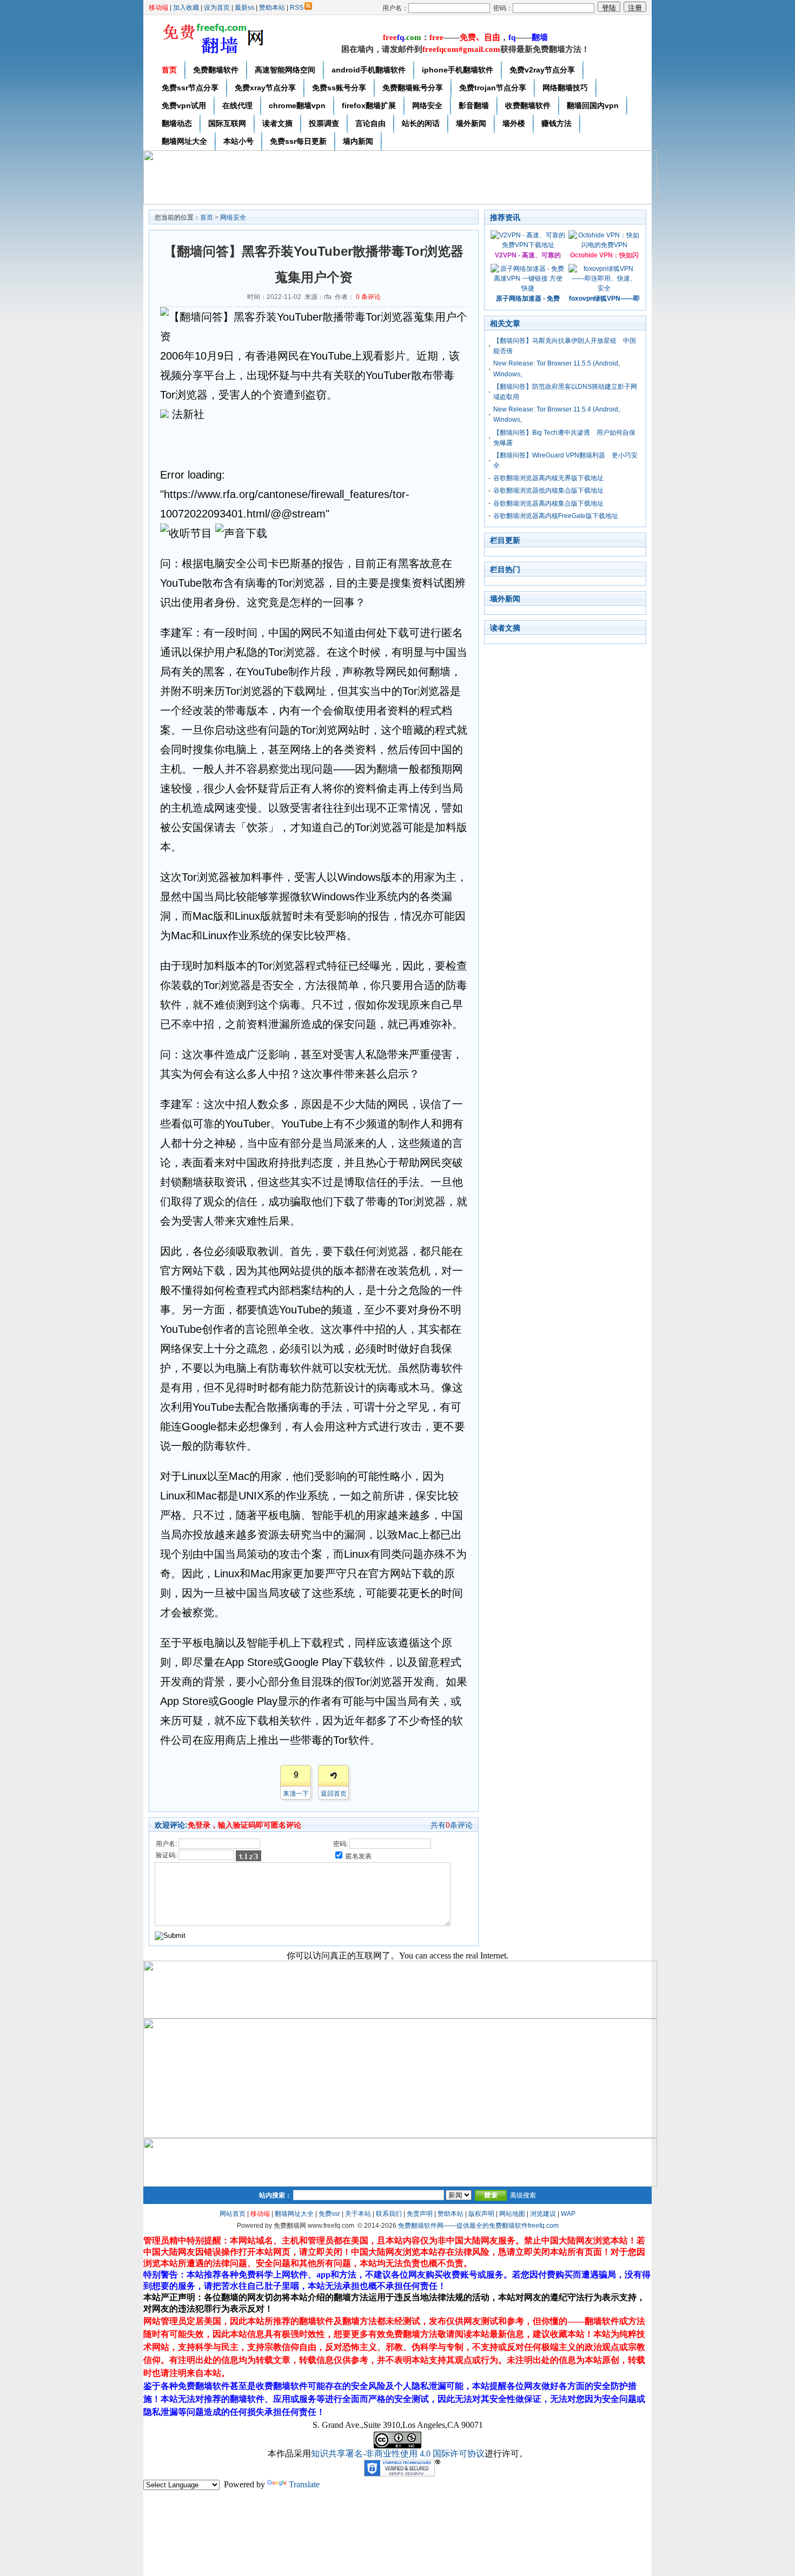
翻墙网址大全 (184, 141)
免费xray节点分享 (265, 88)
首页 (169, 70)
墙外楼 (514, 123)
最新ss (244, 8)
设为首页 (217, 8)
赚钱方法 (556, 123)
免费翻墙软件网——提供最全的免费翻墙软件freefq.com (478, 2226)
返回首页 (334, 1794)
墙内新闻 (358, 141)
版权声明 (481, 2214)
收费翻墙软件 (528, 105)
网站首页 (233, 2214)
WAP (568, 2214)
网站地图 (512, 2214)
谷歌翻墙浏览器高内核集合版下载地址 (548, 503)
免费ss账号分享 (339, 88)
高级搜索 (523, 2195)
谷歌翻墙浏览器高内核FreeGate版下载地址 (556, 516)
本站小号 (239, 141)
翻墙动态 (177, 123)
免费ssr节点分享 (190, 88)
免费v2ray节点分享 (542, 70)
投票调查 (324, 123)
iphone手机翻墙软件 (458, 70)
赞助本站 (272, 8)
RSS (297, 8)
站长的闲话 (421, 123)
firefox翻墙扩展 (369, 105)
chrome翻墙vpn (297, 105)
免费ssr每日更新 (298, 141)
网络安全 (427, 105)
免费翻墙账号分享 (413, 88)
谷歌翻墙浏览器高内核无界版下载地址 (548, 478)
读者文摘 (277, 123)
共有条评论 (452, 1825)
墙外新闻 (471, 123)
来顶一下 (296, 1794)
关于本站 (358, 2214)
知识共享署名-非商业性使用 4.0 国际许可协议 (398, 2454)
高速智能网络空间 (285, 70)
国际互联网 (227, 123)
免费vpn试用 (184, 105)
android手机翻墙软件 (369, 70)
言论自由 (370, 123)
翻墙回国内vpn (593, 105)
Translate (304, 2484)
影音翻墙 (474, 105)
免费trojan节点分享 (493, 88)
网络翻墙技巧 (565, 88)
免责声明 (420, 2214)
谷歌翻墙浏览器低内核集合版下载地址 (548, 490)
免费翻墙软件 (216, 70)
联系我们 (389, 2214)
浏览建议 (543, 2214)
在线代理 (237, 105)
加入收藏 (186, 8)
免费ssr (329, 2214)
